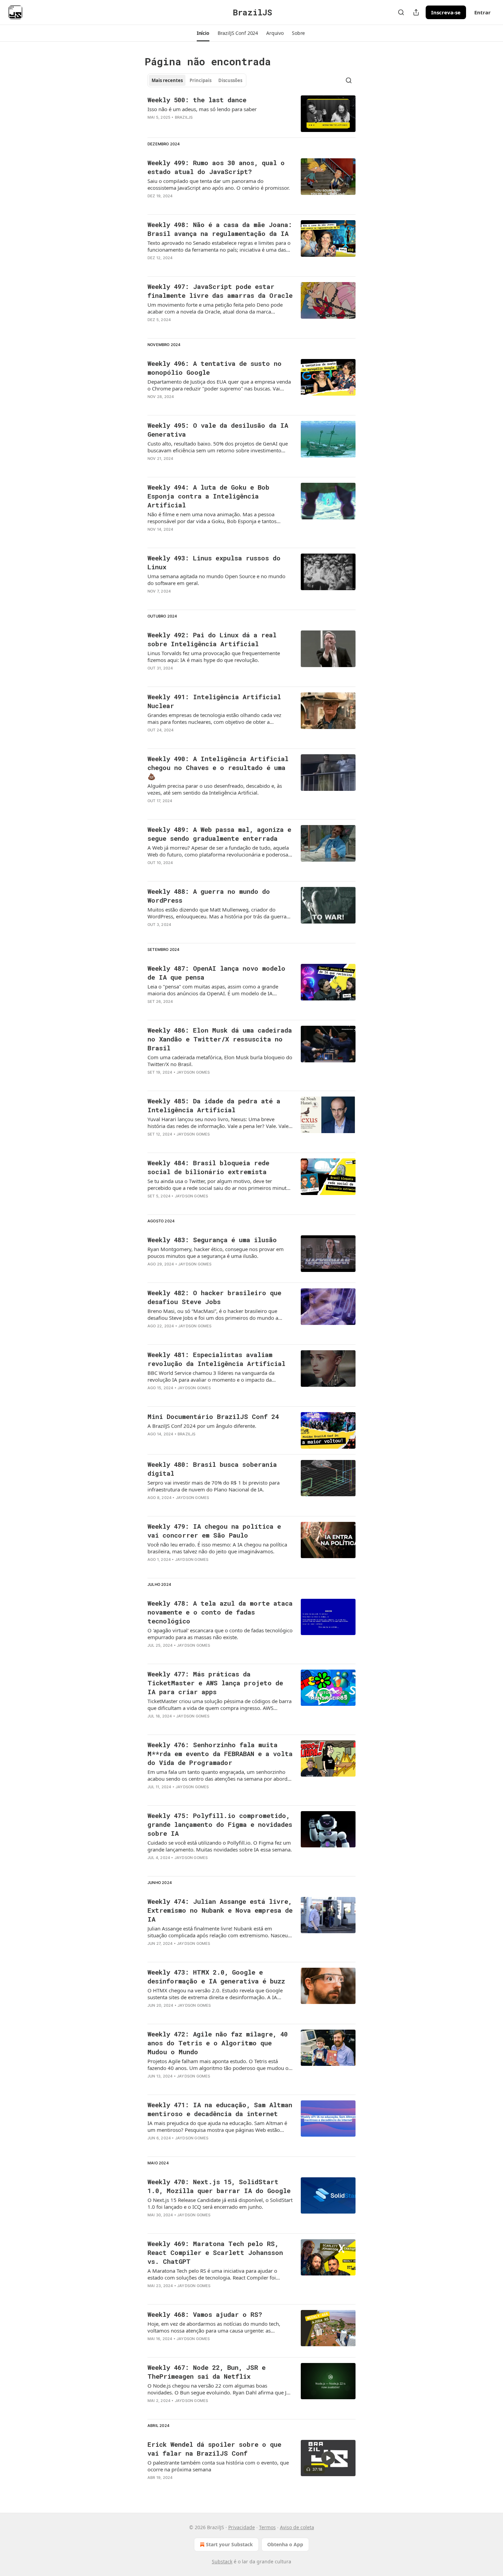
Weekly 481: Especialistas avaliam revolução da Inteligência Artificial (216, 1359)
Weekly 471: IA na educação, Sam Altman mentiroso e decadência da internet (220, 2109)
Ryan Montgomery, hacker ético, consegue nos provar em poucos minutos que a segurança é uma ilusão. (216, 1252)
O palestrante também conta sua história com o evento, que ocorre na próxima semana (218, 2466)
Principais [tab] (201, 80)
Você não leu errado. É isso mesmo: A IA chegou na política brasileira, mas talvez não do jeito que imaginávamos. (217, 1548)
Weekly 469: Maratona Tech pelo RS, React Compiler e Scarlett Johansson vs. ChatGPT (215, 2252)
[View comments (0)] (200, 126)
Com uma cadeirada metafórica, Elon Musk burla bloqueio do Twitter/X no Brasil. (220, 1061)
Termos (267, 2527)
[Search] (401, 12)
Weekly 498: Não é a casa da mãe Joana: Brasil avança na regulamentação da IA (220, 229)
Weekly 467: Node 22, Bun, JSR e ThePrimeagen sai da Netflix (207, 2372)
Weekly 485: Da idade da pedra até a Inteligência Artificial (214, 1105)
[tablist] (197, 80)
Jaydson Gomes (193, 1072)
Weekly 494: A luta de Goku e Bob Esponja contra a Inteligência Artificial (208, 496)
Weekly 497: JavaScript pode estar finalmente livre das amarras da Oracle (220, 291)
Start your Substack (229, 2544)
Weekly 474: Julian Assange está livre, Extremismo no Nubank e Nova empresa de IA (220, 1910)
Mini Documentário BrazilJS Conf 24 (213, 1416)
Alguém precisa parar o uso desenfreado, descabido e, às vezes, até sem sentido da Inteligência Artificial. (215, 789)
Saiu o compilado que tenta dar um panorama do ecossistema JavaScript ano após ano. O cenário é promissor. (219, 184)
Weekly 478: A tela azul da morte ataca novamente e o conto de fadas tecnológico (220, 1612)
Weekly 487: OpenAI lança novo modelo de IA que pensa (216, 973)
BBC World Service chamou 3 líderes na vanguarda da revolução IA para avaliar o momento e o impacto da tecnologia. (211, 1376)
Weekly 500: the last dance (197, 100)
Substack (222, 2561)
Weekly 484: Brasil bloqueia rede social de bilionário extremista (208, 1167)
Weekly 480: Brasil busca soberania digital (212, 1469)
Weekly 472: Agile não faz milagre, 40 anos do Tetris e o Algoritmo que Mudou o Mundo (218, 2043)
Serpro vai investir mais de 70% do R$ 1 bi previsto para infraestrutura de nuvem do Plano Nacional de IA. (214, 1486)
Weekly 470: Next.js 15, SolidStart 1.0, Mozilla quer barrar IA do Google (219, 2186)
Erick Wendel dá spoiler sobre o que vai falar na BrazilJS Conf (214, 2449)
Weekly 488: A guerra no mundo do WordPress (209, 896)
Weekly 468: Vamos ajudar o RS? (205, 2314)
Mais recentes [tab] (167, 80)
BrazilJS (184, 117)
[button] (203, 33)
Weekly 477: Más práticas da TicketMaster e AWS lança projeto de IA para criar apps (215, 1683)
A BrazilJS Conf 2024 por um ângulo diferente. (202, 1426)
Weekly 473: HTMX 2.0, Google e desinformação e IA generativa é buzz (216, 1976)
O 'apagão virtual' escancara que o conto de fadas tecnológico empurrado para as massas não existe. (220, 1634)
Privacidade (242, 2527)
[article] (251, 114)
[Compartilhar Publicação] (416, 12)
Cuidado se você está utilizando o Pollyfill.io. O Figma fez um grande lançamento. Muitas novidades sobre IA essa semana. (220, 1846)
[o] (328, 2458)
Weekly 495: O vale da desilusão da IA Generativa (218, 430)
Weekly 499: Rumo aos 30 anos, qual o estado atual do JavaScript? (216, 167)
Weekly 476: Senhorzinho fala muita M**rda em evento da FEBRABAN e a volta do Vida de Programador (220, 1754)
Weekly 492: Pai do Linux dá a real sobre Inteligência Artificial (212, 639)
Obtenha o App (285, 2544)
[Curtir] (152, 600)
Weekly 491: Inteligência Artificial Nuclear (214, 701)
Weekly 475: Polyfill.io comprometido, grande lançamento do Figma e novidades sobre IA (220, 1824)
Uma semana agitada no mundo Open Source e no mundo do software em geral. (216, 580)
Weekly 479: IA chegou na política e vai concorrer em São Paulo (214, 1531)
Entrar (482, 12)
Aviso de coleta (297, 2527)
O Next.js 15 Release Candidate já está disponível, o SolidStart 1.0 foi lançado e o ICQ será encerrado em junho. (220, 2203)
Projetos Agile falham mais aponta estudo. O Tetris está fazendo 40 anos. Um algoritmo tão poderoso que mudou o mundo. (218, 2064)
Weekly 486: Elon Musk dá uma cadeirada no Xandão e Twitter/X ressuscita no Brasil (220, 1039)
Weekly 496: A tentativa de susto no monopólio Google (215, 368)
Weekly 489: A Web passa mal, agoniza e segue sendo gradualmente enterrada (219, 834)
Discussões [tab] (230, 80)
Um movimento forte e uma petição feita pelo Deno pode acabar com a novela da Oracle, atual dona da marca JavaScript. (215, 308)
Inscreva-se (446, 12)
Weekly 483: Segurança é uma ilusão (212, 1240)
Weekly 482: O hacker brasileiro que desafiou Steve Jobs (214, 1297)
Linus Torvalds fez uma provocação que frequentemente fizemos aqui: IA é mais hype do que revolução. (214, 656)
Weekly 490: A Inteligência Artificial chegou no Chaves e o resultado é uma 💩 (218, 767)
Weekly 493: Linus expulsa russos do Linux (214, 562)
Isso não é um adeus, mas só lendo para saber (202, 109)
